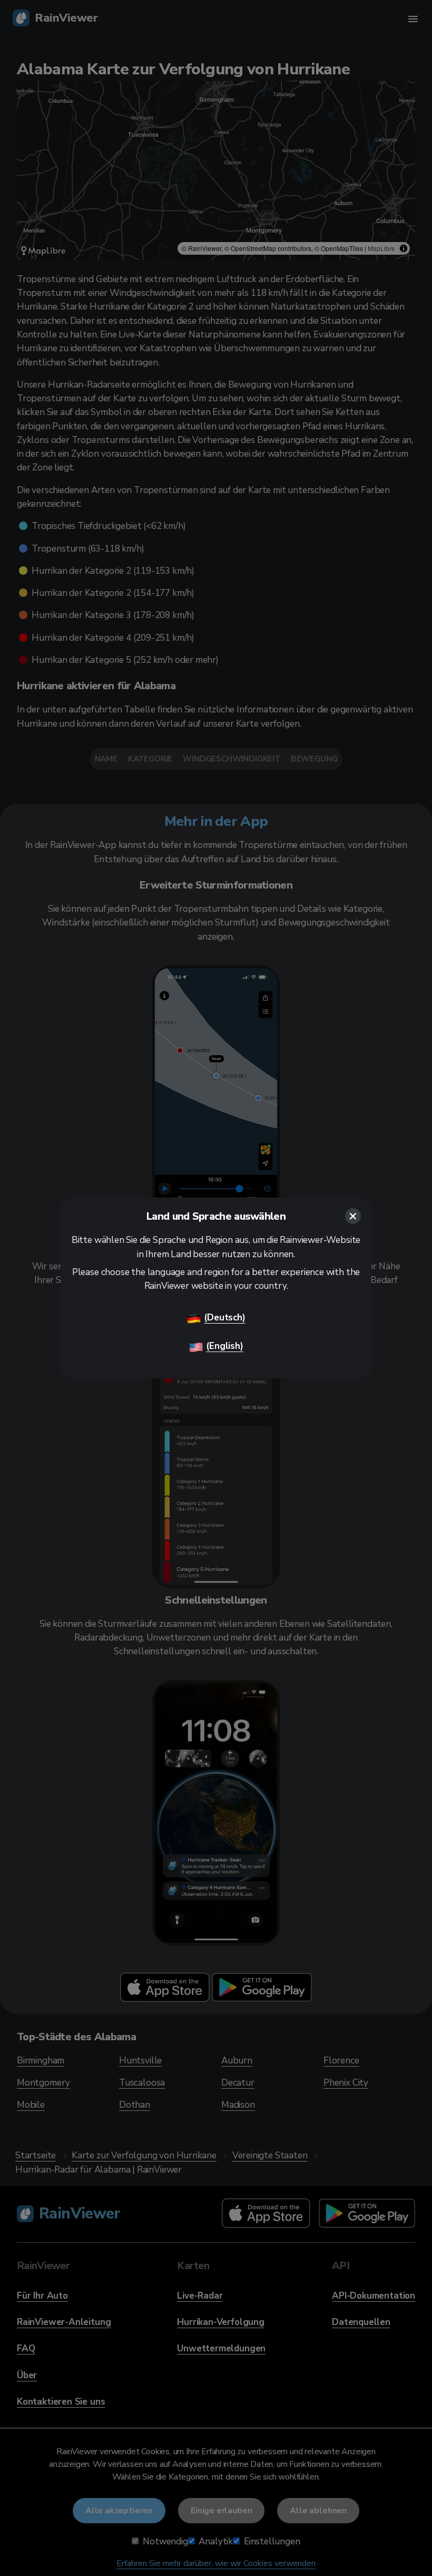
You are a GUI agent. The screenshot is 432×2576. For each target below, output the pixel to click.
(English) (224, 1346)
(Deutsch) (224, 1318)
